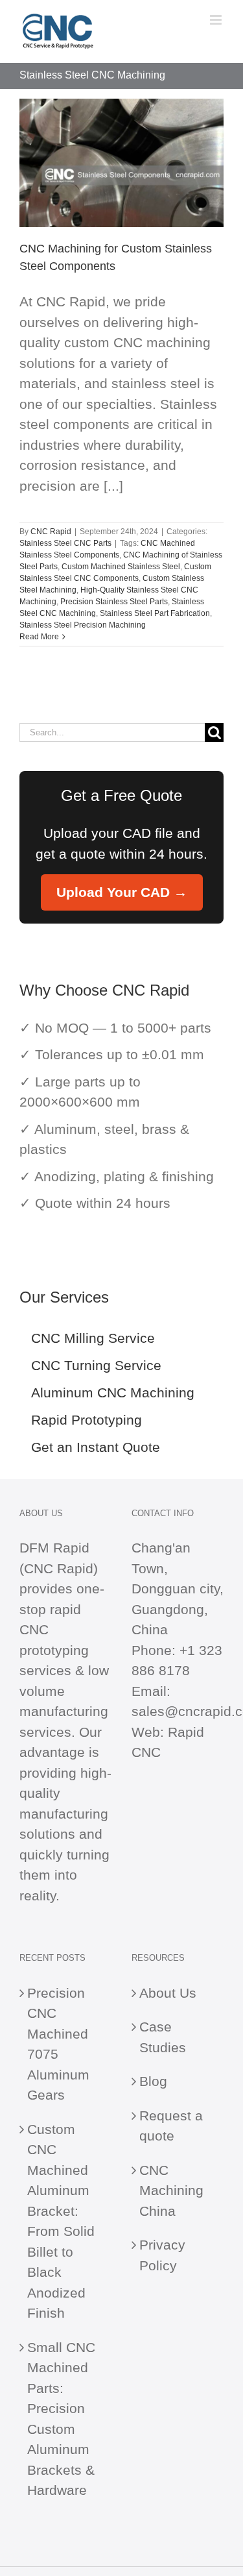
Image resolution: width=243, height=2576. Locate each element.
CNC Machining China (171, 2190)
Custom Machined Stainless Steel (121, 567)
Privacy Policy (162, 2255)
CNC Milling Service (93, 1338)
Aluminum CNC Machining (113, 1392)
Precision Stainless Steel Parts (114, 602)
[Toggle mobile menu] (217, 20)
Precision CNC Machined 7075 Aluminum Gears (58, 2044)
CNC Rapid (51, 532)
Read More (39, 637)
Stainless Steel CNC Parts (65, 543)
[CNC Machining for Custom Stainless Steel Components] (121, 163)
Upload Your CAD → (122, 892)
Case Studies (163, 2037)
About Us (168, 1993)
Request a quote (171, 2126)
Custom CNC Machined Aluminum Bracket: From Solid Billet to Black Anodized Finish (61, 2221)
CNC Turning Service (96, 1365)
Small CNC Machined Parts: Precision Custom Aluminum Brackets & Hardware (61, 2419)
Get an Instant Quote (96, 1447)
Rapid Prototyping (87, 1420)
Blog (153, 2081)
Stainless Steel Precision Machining (83, 625)
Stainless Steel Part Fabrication (155, 613)
